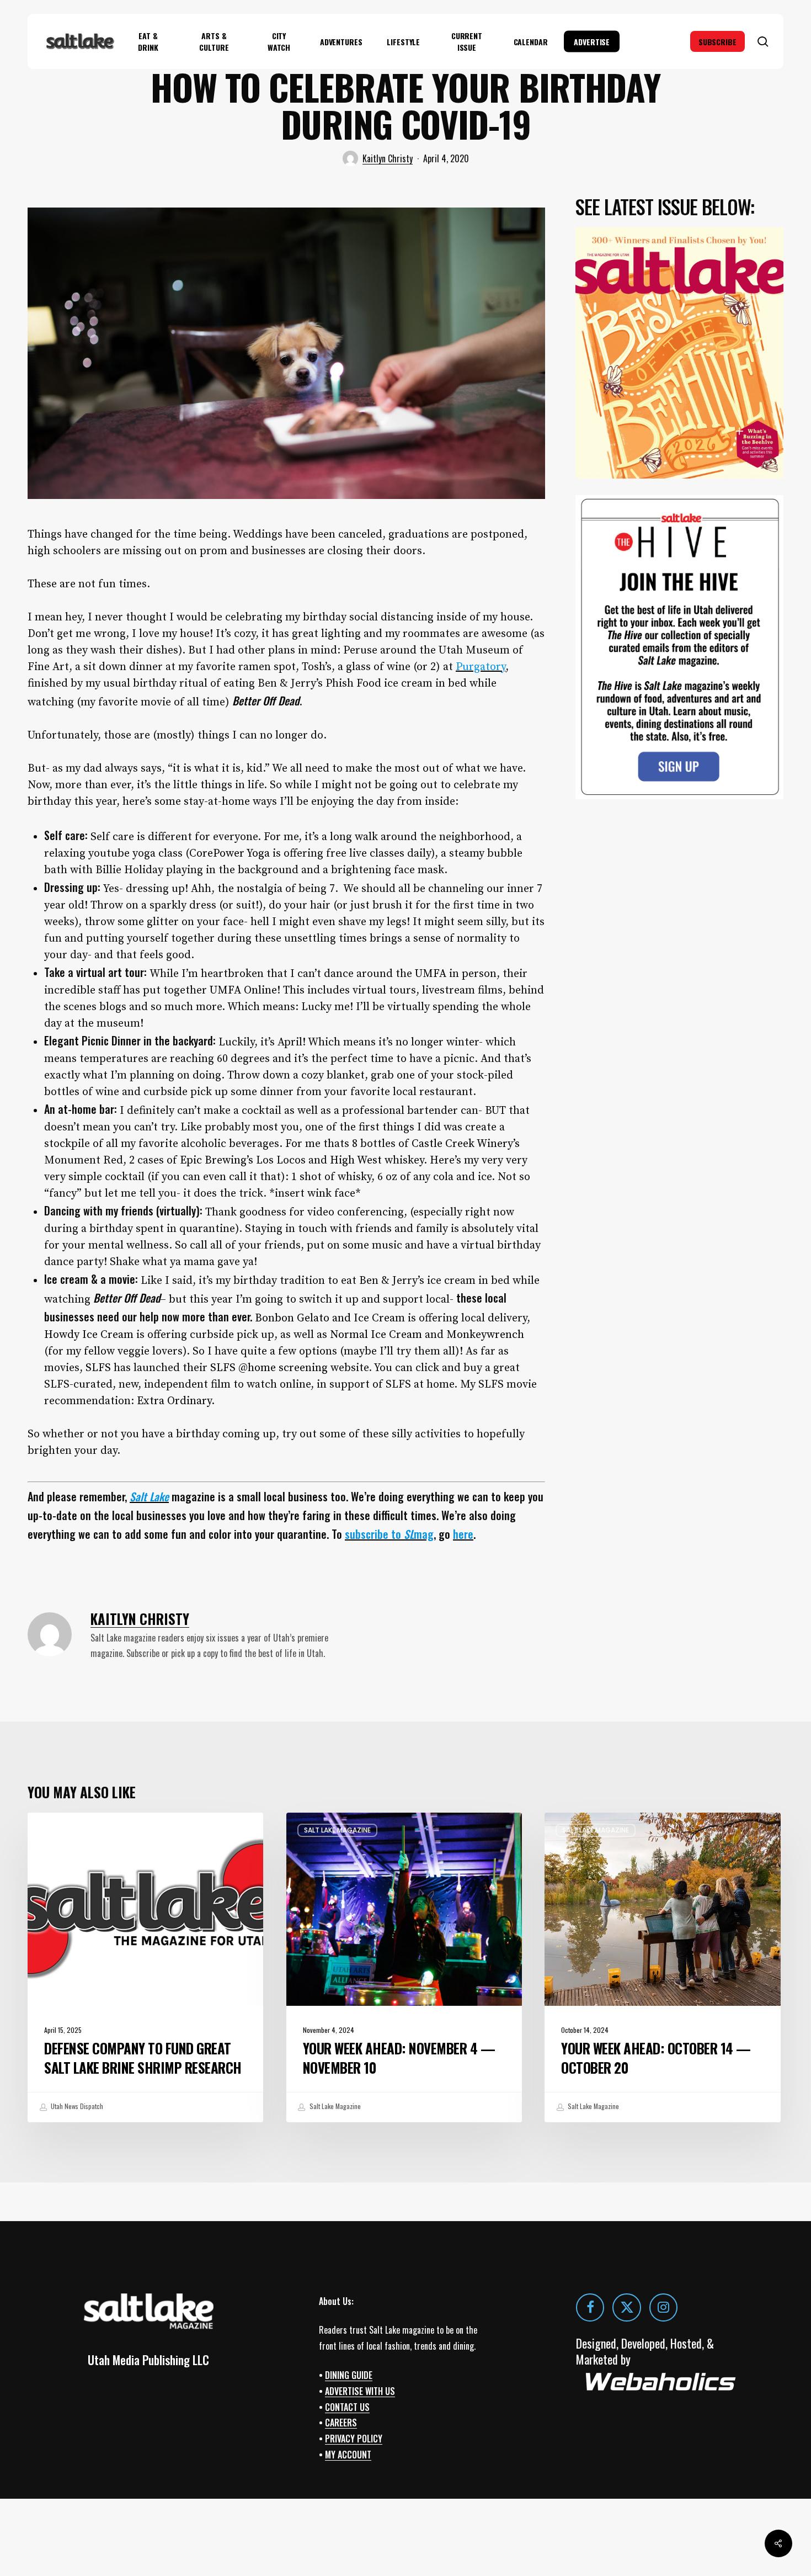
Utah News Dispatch (76, 2106)
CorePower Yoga (230, 854)
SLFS (98, 1368)
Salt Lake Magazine (79, 1830)
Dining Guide (349, 2375)
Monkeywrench (485, 1335)
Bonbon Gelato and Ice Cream (330, 1318)
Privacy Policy (354, 2439)
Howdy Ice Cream (89, 1335)
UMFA (431, 974)
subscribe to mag (389, 1534)
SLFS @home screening (269, 1368)
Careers (341, 2423)
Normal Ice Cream (376, 1335)
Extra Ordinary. (177, 1401)
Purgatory (481, 667)
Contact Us (347, 2407)
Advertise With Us (360, 2391)
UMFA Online (243, 990)
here (463, 1534)
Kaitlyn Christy (388, 158)
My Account (348, 2455)
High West (356, 1160)
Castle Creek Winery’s (466, 1144)
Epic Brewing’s (217, 1160)
